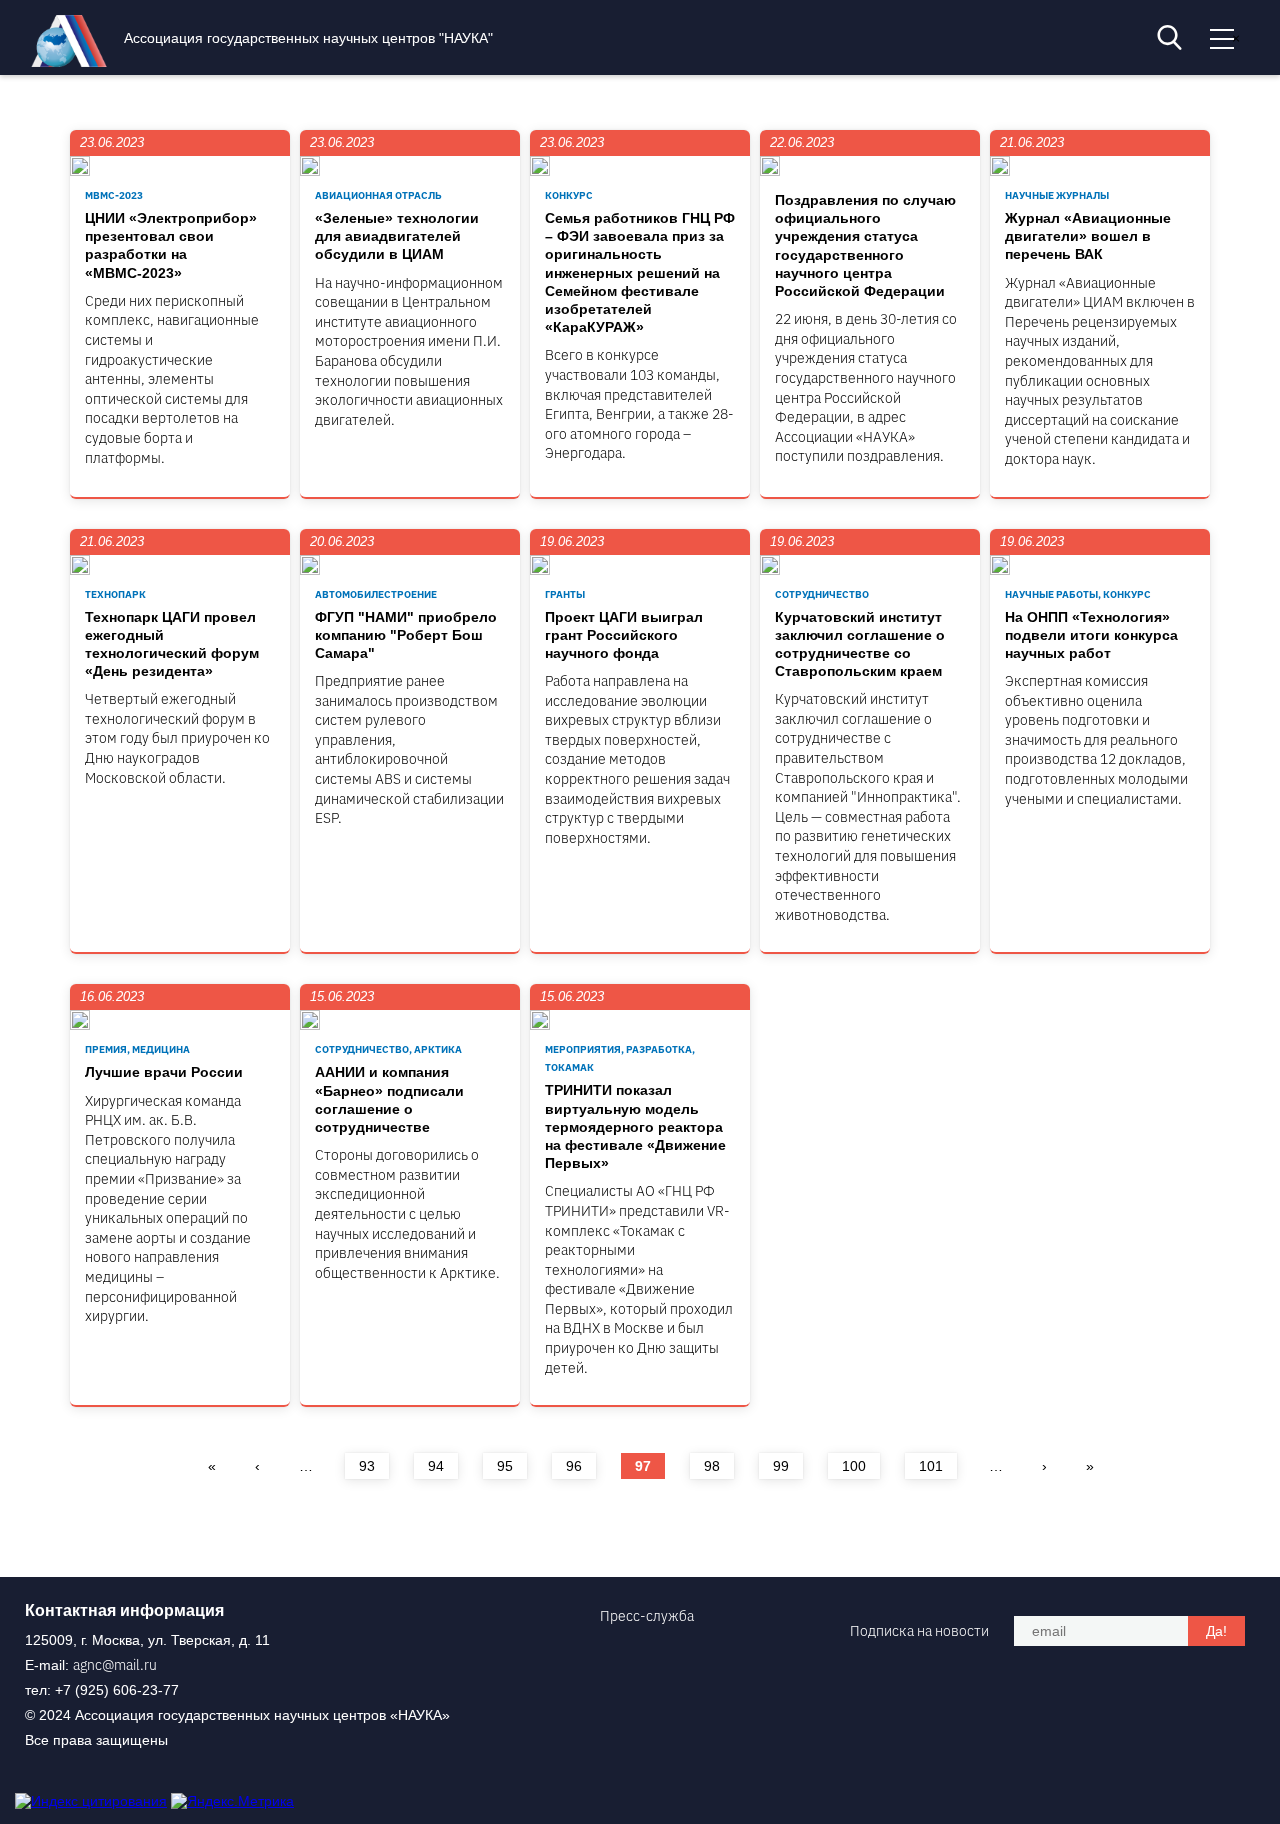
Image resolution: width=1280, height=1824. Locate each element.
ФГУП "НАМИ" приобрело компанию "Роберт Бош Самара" (406, 635)
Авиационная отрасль (378, 195)
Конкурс (569, 195)
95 (505, 1466)
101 (931, 1466)
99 (781, 1466)
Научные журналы (1057, 195)
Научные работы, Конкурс (1078, 594)
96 (574, 1466)
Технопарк (115, 594)
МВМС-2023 (114, 195)
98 (712, 1466)
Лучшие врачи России (164, 1072)
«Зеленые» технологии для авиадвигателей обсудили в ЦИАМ (397, 236)
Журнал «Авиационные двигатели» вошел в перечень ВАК (1088, 236)
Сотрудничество (822, 594)
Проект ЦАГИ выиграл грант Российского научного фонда (624, 635)
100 (854, 1466)
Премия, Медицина (137, 1049)
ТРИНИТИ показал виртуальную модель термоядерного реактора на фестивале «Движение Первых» (635, 1126)
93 (367, 1466)
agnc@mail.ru (115, 1665)
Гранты (565, 594)
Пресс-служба (647, 1616)
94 (436, 1466)
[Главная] (74, 62)
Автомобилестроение (376, 594)
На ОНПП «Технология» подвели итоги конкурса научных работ (1091, 635)
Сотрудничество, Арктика (388, 1049)
